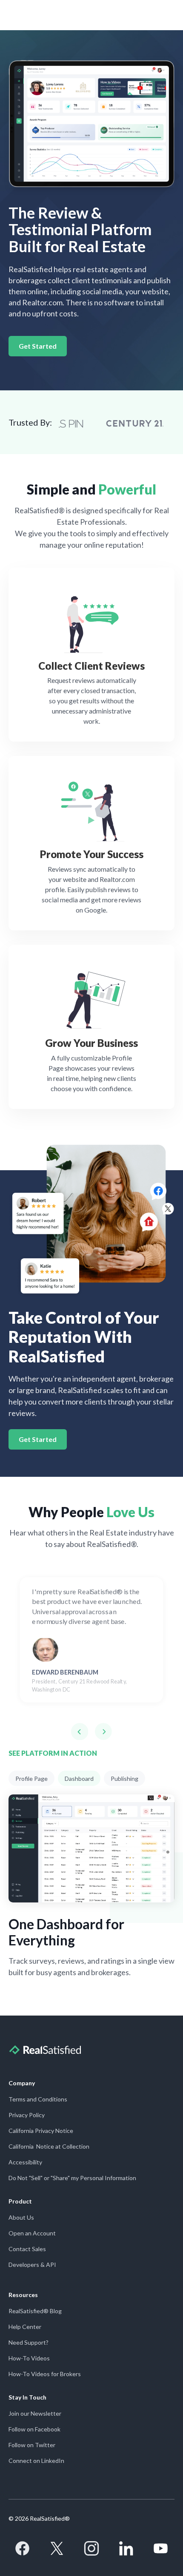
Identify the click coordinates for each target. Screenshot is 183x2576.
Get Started (38, 346)
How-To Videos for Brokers (45, 2374)
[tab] (31, 1778)
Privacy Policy (27, 2115)
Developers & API (32, 2265)
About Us (21, 2217)
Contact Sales (27, 2249)
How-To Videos (29, 2358)
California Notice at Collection (49, 2146)
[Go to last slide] (80, 1732)
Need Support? (29, 2342)
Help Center (25, 2327)
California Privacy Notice (41, 2131)
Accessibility (25, 2162)
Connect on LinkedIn (36, 2461)
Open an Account (32, 2233)
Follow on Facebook (34, 2429)
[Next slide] (103, 1732)
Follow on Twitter (32, 2445)
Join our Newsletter (35, 2413)
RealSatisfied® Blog (35, 2311)
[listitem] (91, 1636)
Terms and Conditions (38, 2099)
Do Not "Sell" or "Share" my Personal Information (72, 2178)
